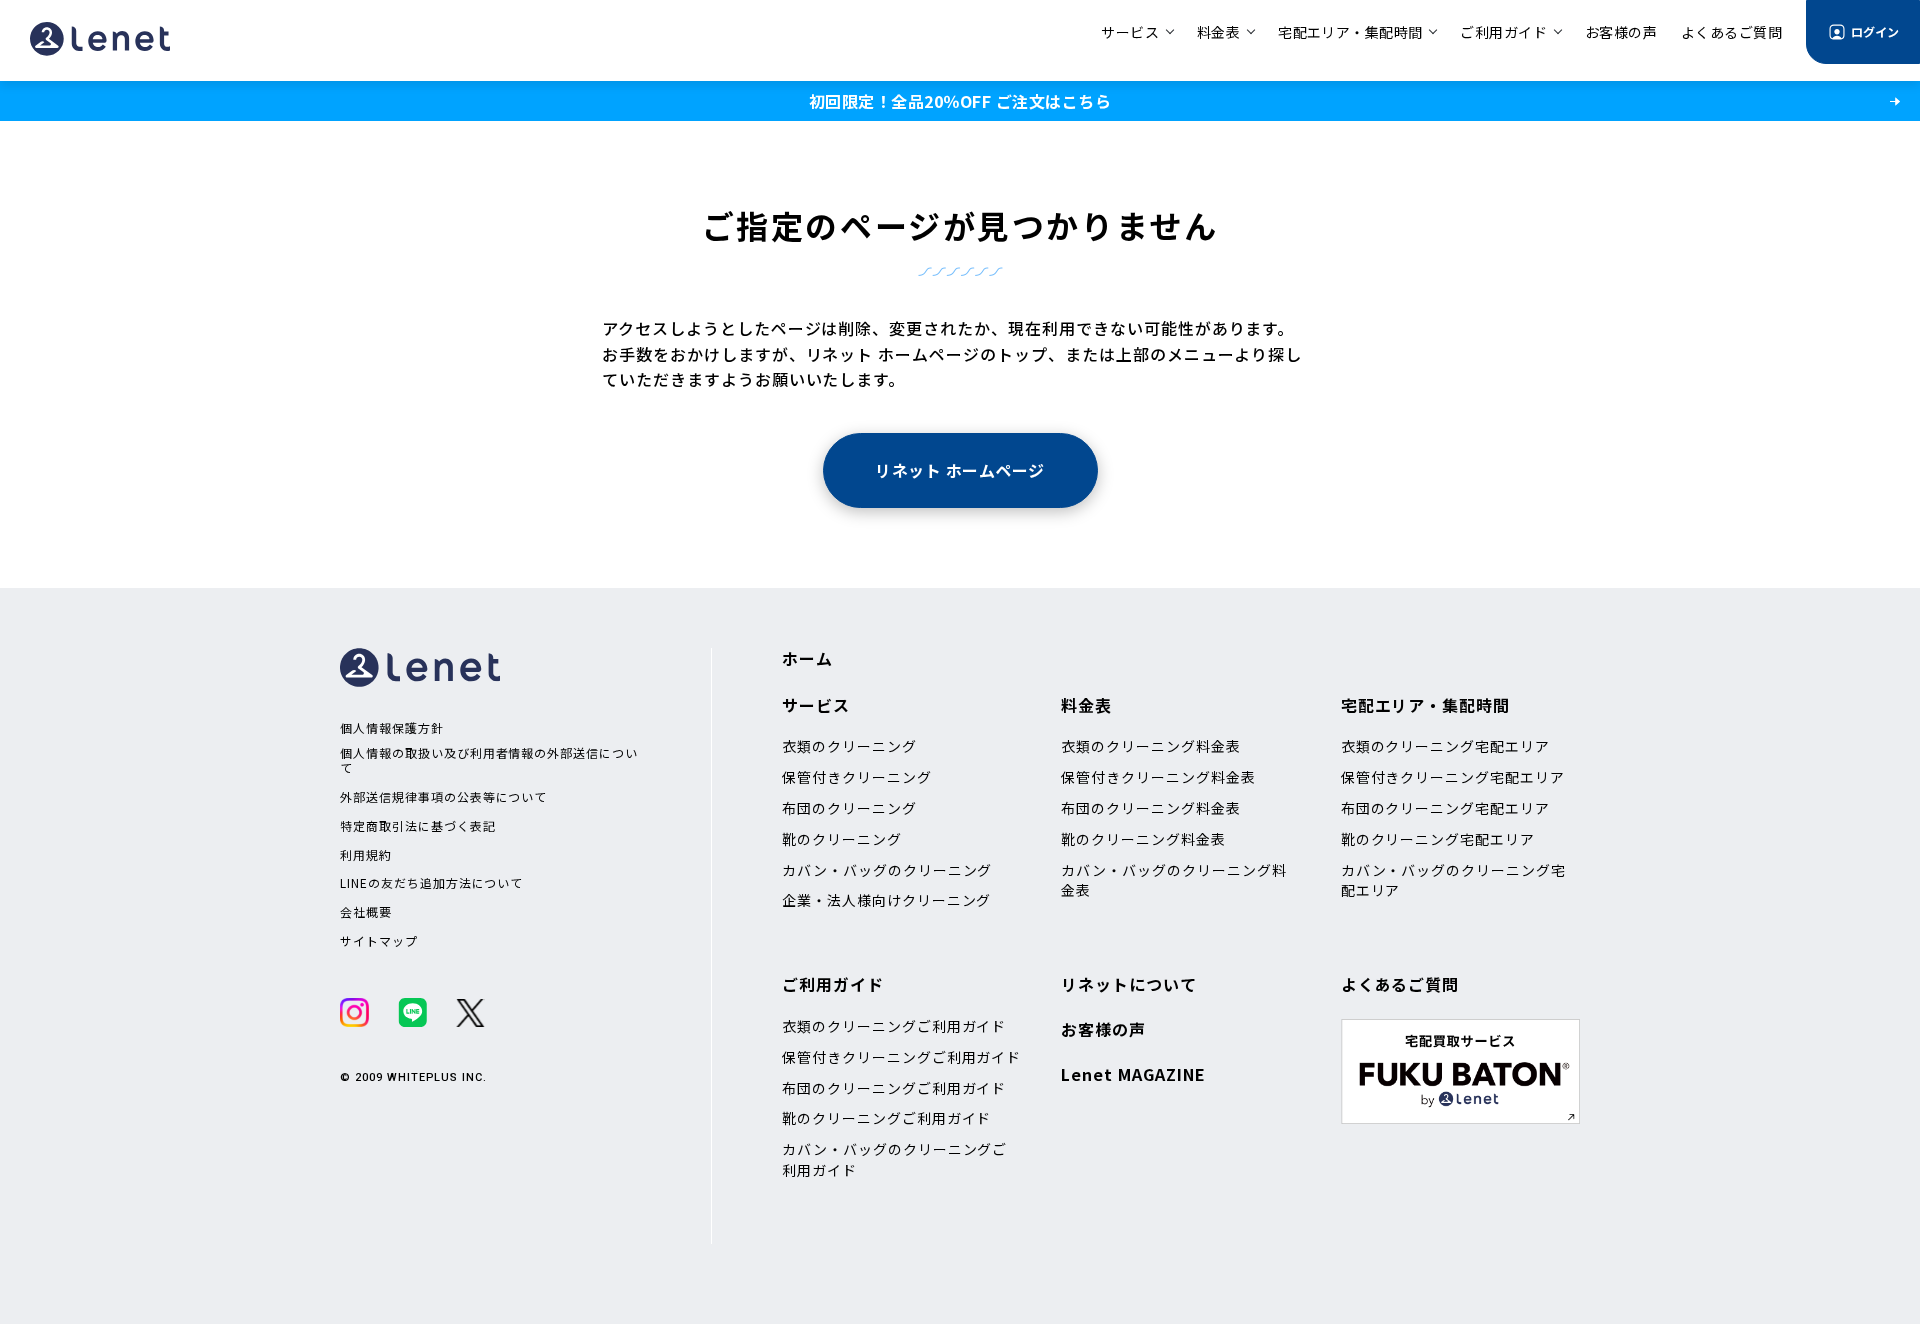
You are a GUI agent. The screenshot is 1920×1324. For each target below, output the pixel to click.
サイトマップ (379, 941)
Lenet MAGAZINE (1133, 1074)
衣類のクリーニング (849, 746)
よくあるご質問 (1400, 984)
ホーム (807, 658)
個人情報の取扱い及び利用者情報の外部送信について (489, 760)
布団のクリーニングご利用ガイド (894, 1088)
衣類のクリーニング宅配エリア (1445, 746)
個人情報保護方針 (392, 728)
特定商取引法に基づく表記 (418, 826)
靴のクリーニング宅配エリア (1438, 839)
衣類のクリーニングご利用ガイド (894, 1026)
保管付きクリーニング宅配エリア (1453, 777)
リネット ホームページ (959, 470)
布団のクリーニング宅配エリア (1445, 808)
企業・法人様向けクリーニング (886, 900)
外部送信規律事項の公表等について (443, 797)
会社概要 (366, 912)
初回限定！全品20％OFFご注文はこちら (960, 101)
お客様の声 (1103, 1029)
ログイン (1875, 31)
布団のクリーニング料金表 (1151, 808)
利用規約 (366, 855)
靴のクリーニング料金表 (1143, 839)
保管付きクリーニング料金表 (1158, 777)
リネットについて (1129, 984)
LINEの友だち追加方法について (431, 883)
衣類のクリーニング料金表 (1151, 746)
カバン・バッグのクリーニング (887, 870)
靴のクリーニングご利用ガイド (886, 1118)
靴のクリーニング (842, 839)
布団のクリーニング (849, 808)
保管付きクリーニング (857, 777)
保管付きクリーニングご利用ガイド (901, 1057)
